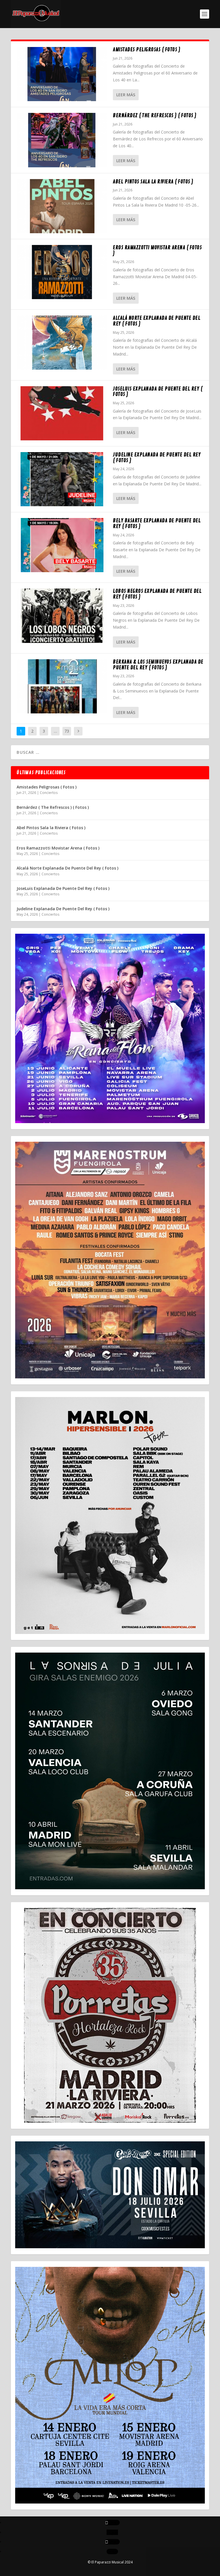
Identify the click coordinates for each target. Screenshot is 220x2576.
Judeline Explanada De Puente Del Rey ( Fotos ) (157, 458)
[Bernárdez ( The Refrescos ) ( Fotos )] (62, 140)
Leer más (126, 95)
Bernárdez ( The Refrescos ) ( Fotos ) (155, 115)
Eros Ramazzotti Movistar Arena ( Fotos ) (157, 250)
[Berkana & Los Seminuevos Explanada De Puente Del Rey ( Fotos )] (62, 686)
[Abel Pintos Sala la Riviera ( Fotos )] (62, 206)
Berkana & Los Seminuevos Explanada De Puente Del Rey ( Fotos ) (158, 665)
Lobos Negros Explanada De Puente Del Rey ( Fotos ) (157, 594)
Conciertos (49, 793)
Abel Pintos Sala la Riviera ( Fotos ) (153, 182)
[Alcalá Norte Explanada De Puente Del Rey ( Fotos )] (62, 343)
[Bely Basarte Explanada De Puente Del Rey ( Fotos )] (62, 545)
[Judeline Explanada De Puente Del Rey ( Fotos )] (62, 479)
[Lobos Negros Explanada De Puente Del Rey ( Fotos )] (62, 616)
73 (67, 731)
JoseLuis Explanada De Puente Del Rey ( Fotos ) (158, 392)
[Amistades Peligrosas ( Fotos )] (62, 74)
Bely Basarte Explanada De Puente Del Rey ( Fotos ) (157, 523)
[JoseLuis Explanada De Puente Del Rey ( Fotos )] (62, 413)
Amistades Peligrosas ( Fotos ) (147, 50)
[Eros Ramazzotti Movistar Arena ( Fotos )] (62, 272)
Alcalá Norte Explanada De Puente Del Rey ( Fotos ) (157, 321)
